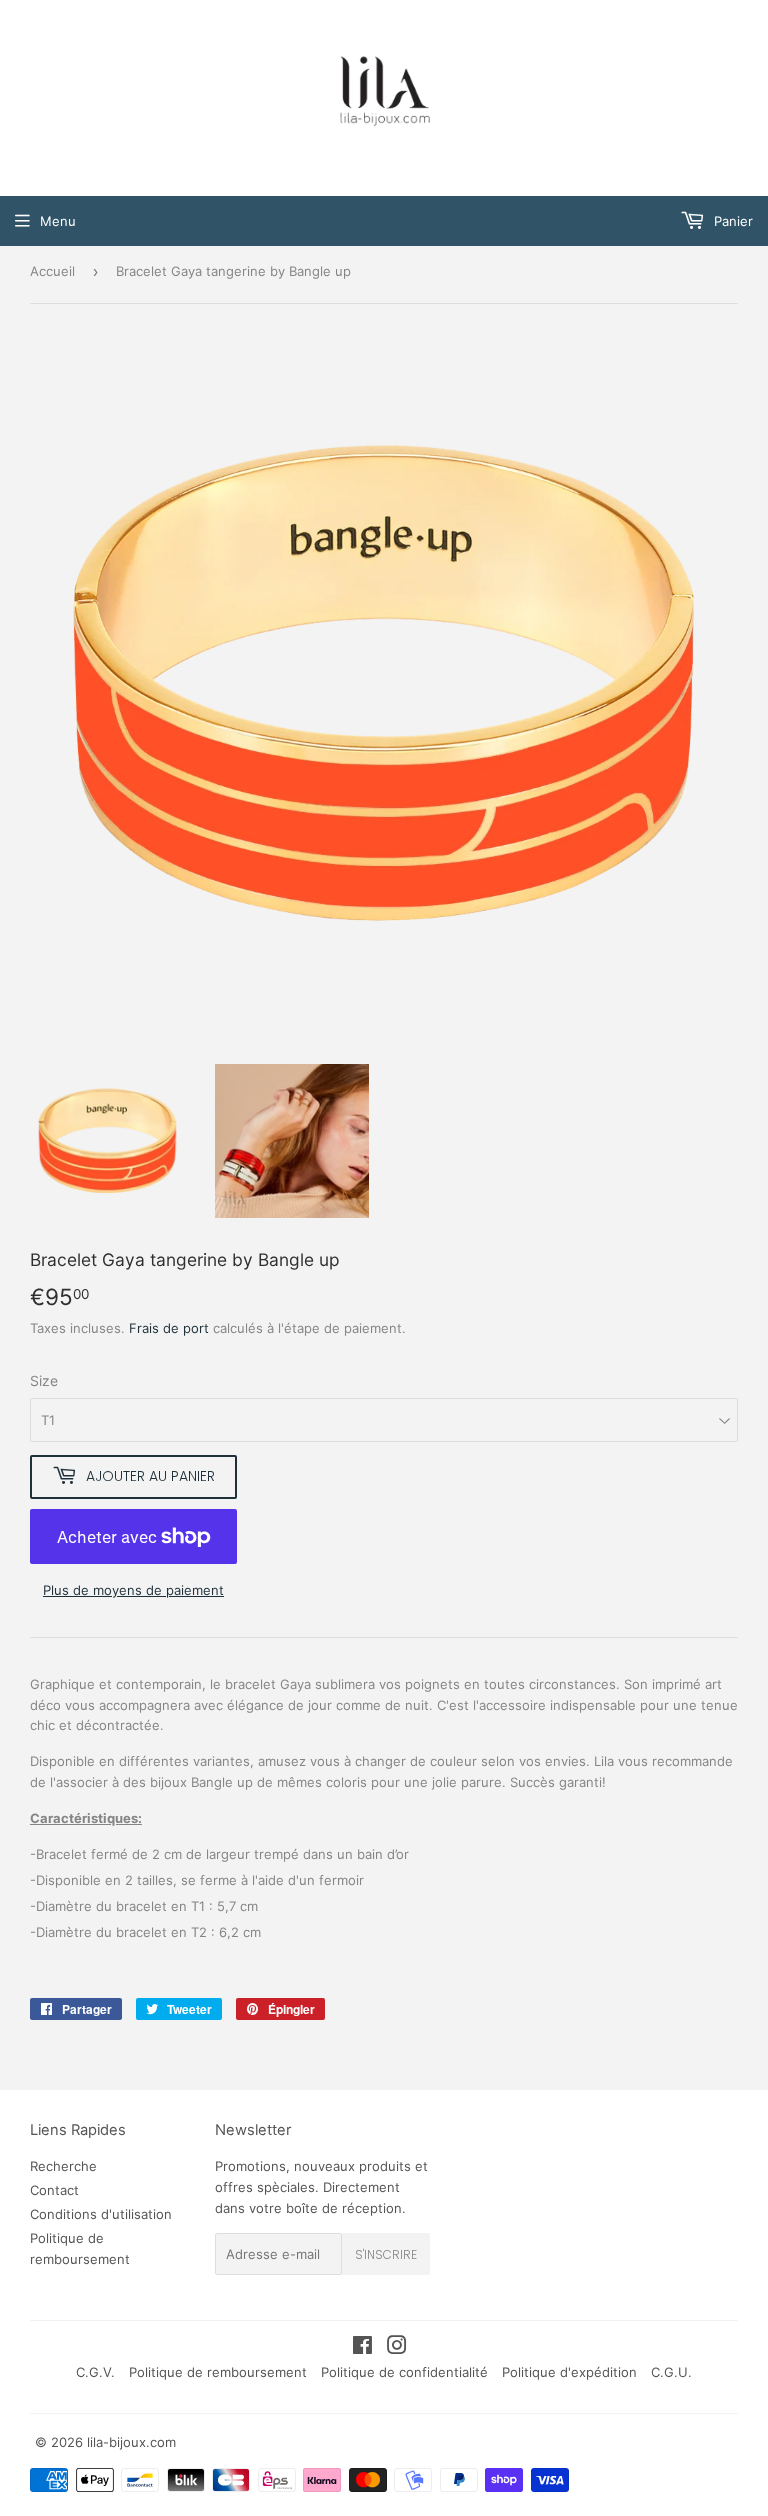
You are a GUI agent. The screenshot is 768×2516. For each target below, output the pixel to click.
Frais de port (169, 1328)
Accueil (52, 271)
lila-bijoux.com (131, 2442)
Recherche (63, 2166)
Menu (58, 221)
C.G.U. (671, 2372)
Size (44, 1380)
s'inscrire (386, 2254)
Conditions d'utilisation (101, 2214)
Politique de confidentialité (404, 2372)
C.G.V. (95, 2372)
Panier (731, 221)
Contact (54, 2190)
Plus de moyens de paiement (133, 1590)
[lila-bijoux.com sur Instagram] (397, 2348)
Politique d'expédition (569, 2372)
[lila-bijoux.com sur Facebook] (362, 2348)
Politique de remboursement (218, 2372)
